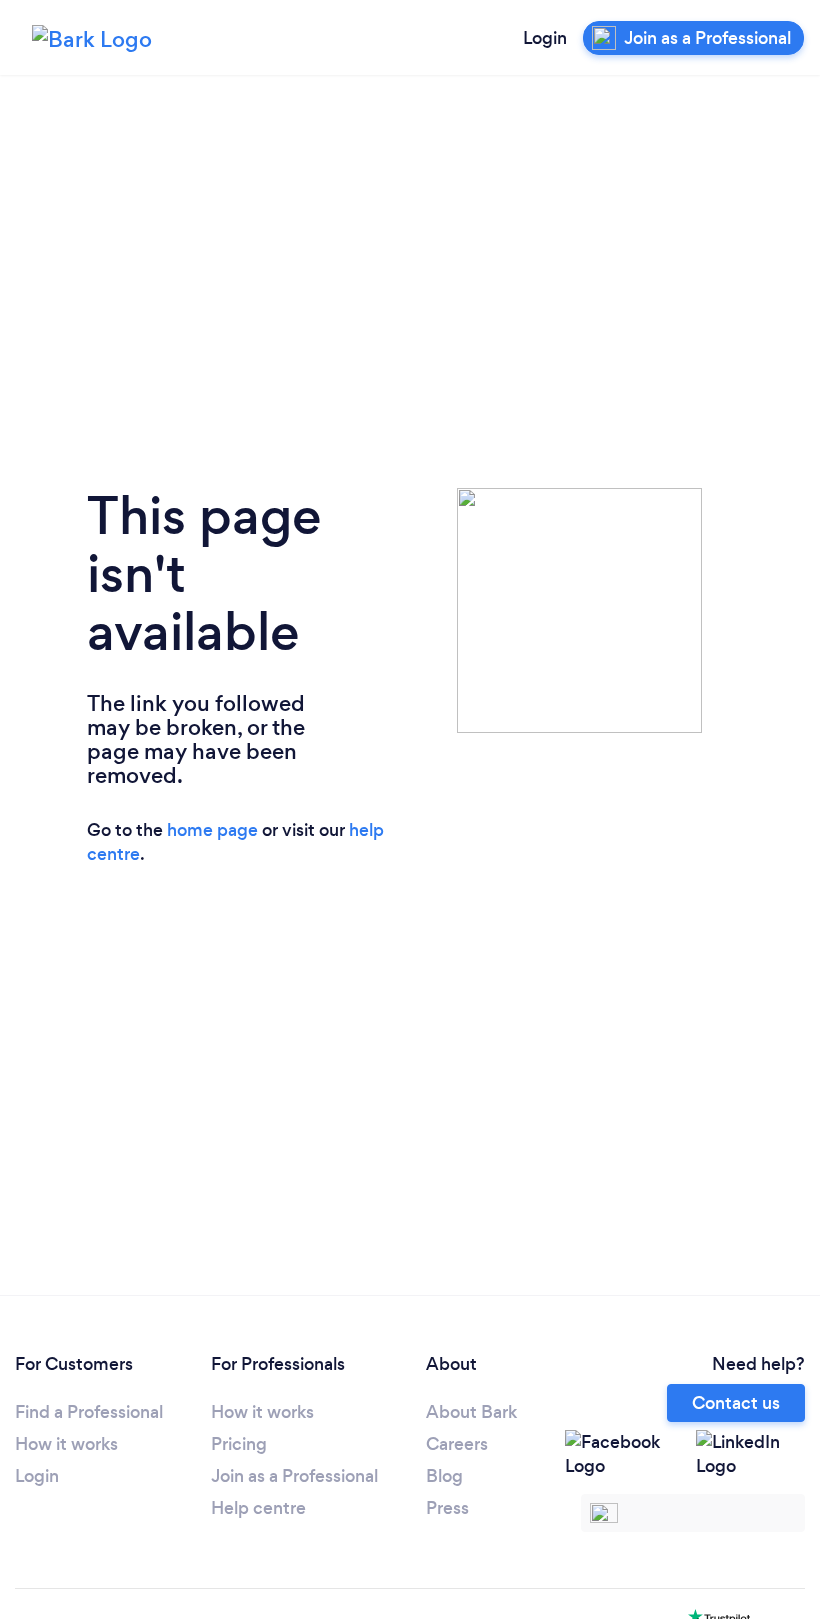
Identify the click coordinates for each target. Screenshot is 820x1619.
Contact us (736, 1403)
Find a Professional (89, 1412)
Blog (444, 1476)
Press (447, 1508)
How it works (66, 1444)
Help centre (258, 1508)
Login (545, 38)
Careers (457, 1444)
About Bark (471, 1412)
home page (212, 830)
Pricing (239, 1444)
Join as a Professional (294, 1476)
